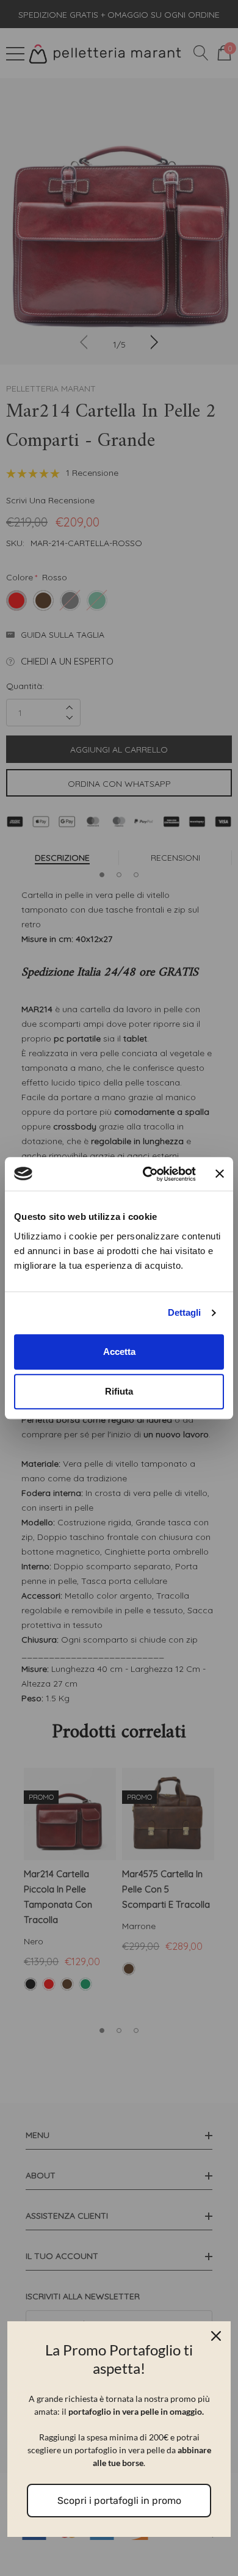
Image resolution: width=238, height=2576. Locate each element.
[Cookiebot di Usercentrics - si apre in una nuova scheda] (147, 1174)
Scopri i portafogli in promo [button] (119, 2501)
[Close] (216, 2336)
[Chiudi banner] (220, 1174)
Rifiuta (119, 1391)
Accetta (119, 1352)
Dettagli (184, 1312)
